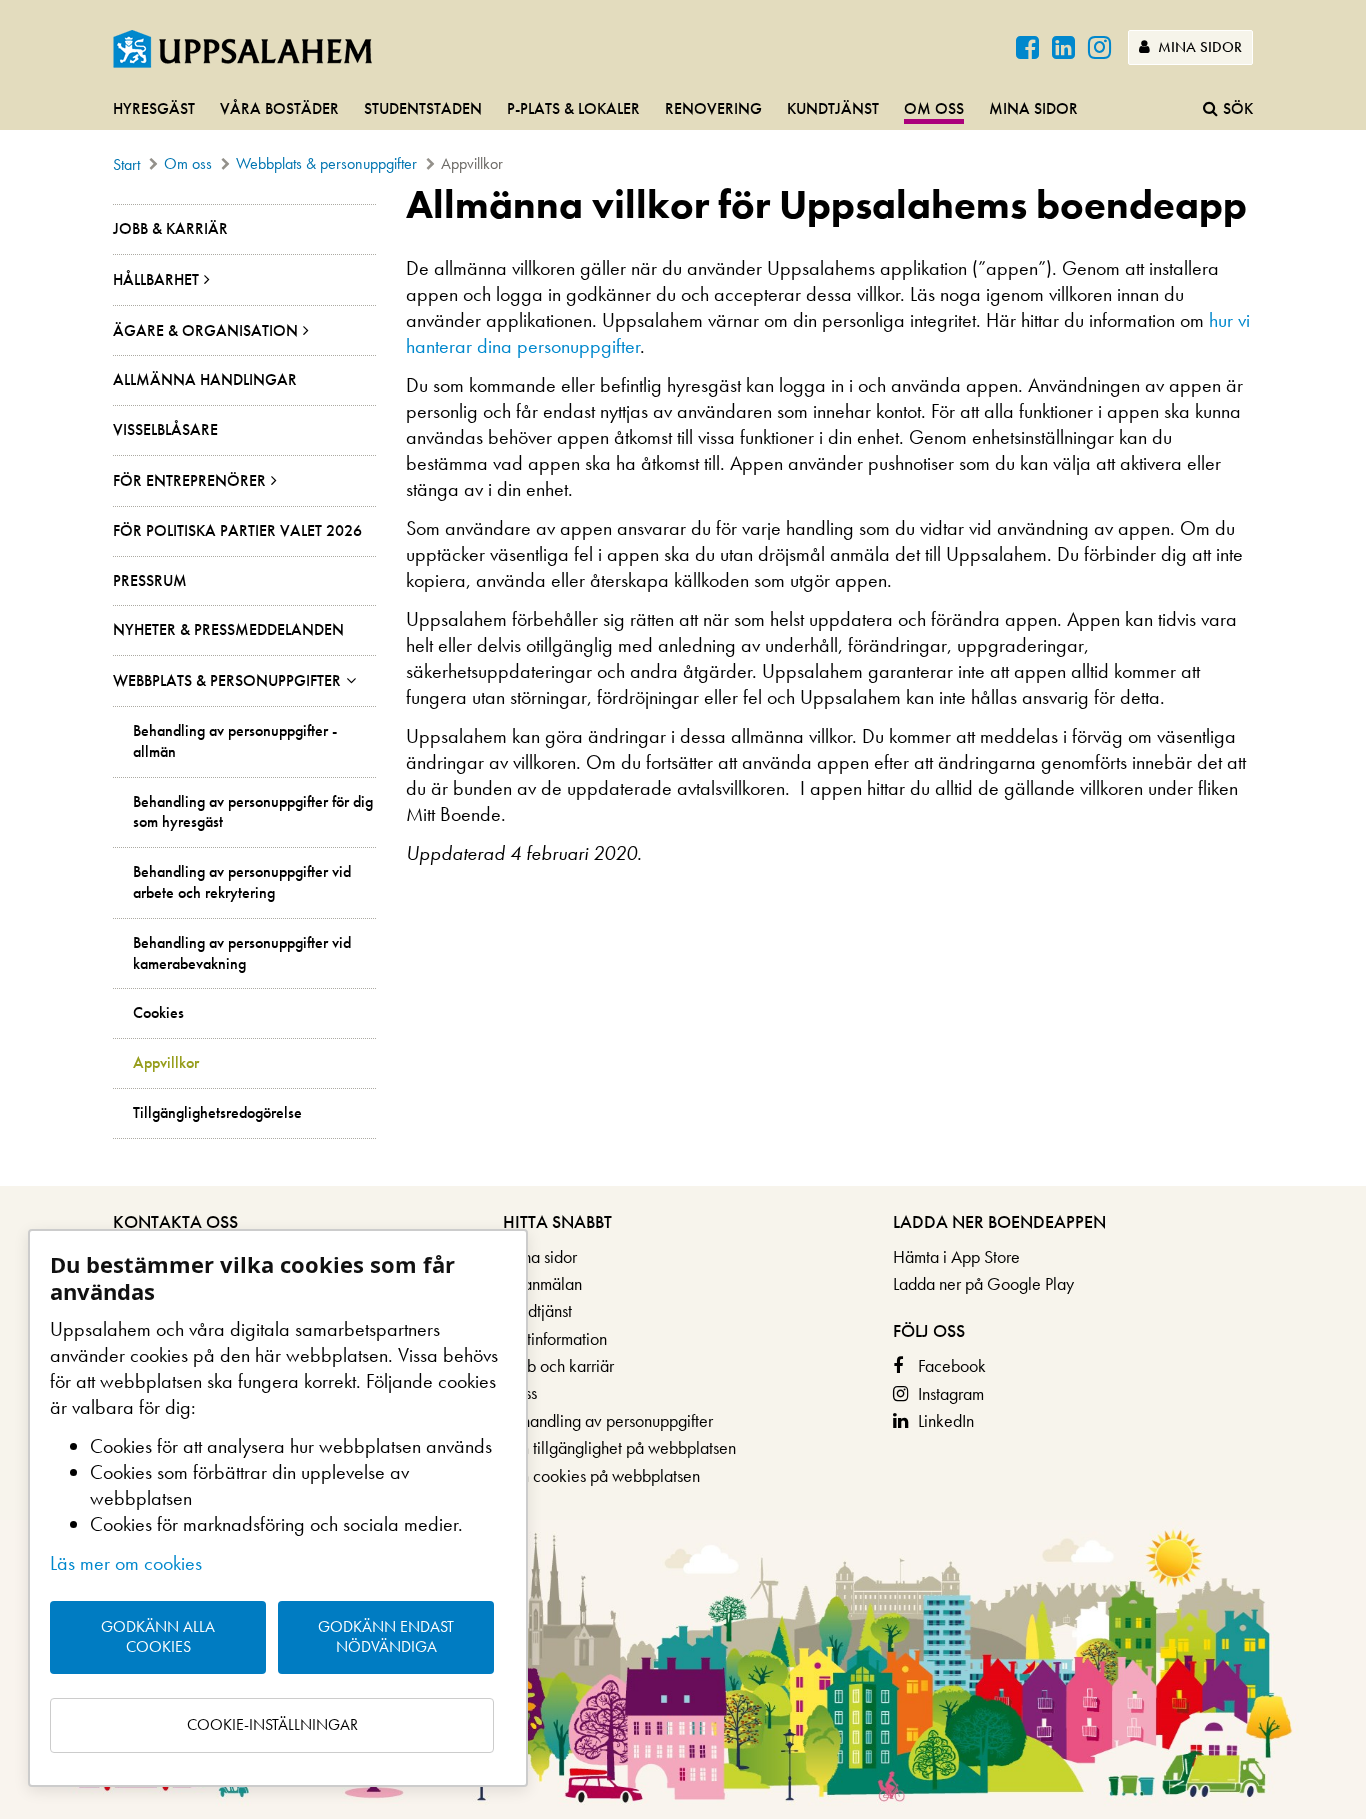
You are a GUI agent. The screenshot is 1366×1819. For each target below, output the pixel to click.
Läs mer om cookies (126, 1563)
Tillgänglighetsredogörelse (217, 1113)
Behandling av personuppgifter (608, 1420)
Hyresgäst (154, 108)
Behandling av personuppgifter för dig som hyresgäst (253, 812)
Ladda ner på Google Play (983, 1283)
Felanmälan (542, 1283)
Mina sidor (1198, 47)
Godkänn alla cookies (158, 1637)
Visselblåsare (165, 429)
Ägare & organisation (205, 330)
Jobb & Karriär (170, 228)
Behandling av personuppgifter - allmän (235, 741)
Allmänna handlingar (205, 379)
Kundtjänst (833, 108)
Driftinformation (555, 1338)
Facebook (952, 1365)
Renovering (713, 108)
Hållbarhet (156, 279)
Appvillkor (166, 1063)
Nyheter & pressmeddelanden (228, 629)
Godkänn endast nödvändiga (386, 1637)
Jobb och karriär (558, 1365)
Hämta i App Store (956, 1256)
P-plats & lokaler (573, 108)
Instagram (951, 1393)
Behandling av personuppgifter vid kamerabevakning (242, 953)
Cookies (158, 1013)
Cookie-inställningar (272, 1724)
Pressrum (150, 580)
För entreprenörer (189, 480)
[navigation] (683, 110)
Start (126, 164)
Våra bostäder (279, 108)
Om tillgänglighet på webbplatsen (619, 1447)
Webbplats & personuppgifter (326, 163)
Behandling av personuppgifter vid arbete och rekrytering (242, 882)
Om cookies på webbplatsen (601, 1475)
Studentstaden (423, 108)
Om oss (934, 108)
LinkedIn (946, 1420)
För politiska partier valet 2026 (237, 530)
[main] (683, 684)
